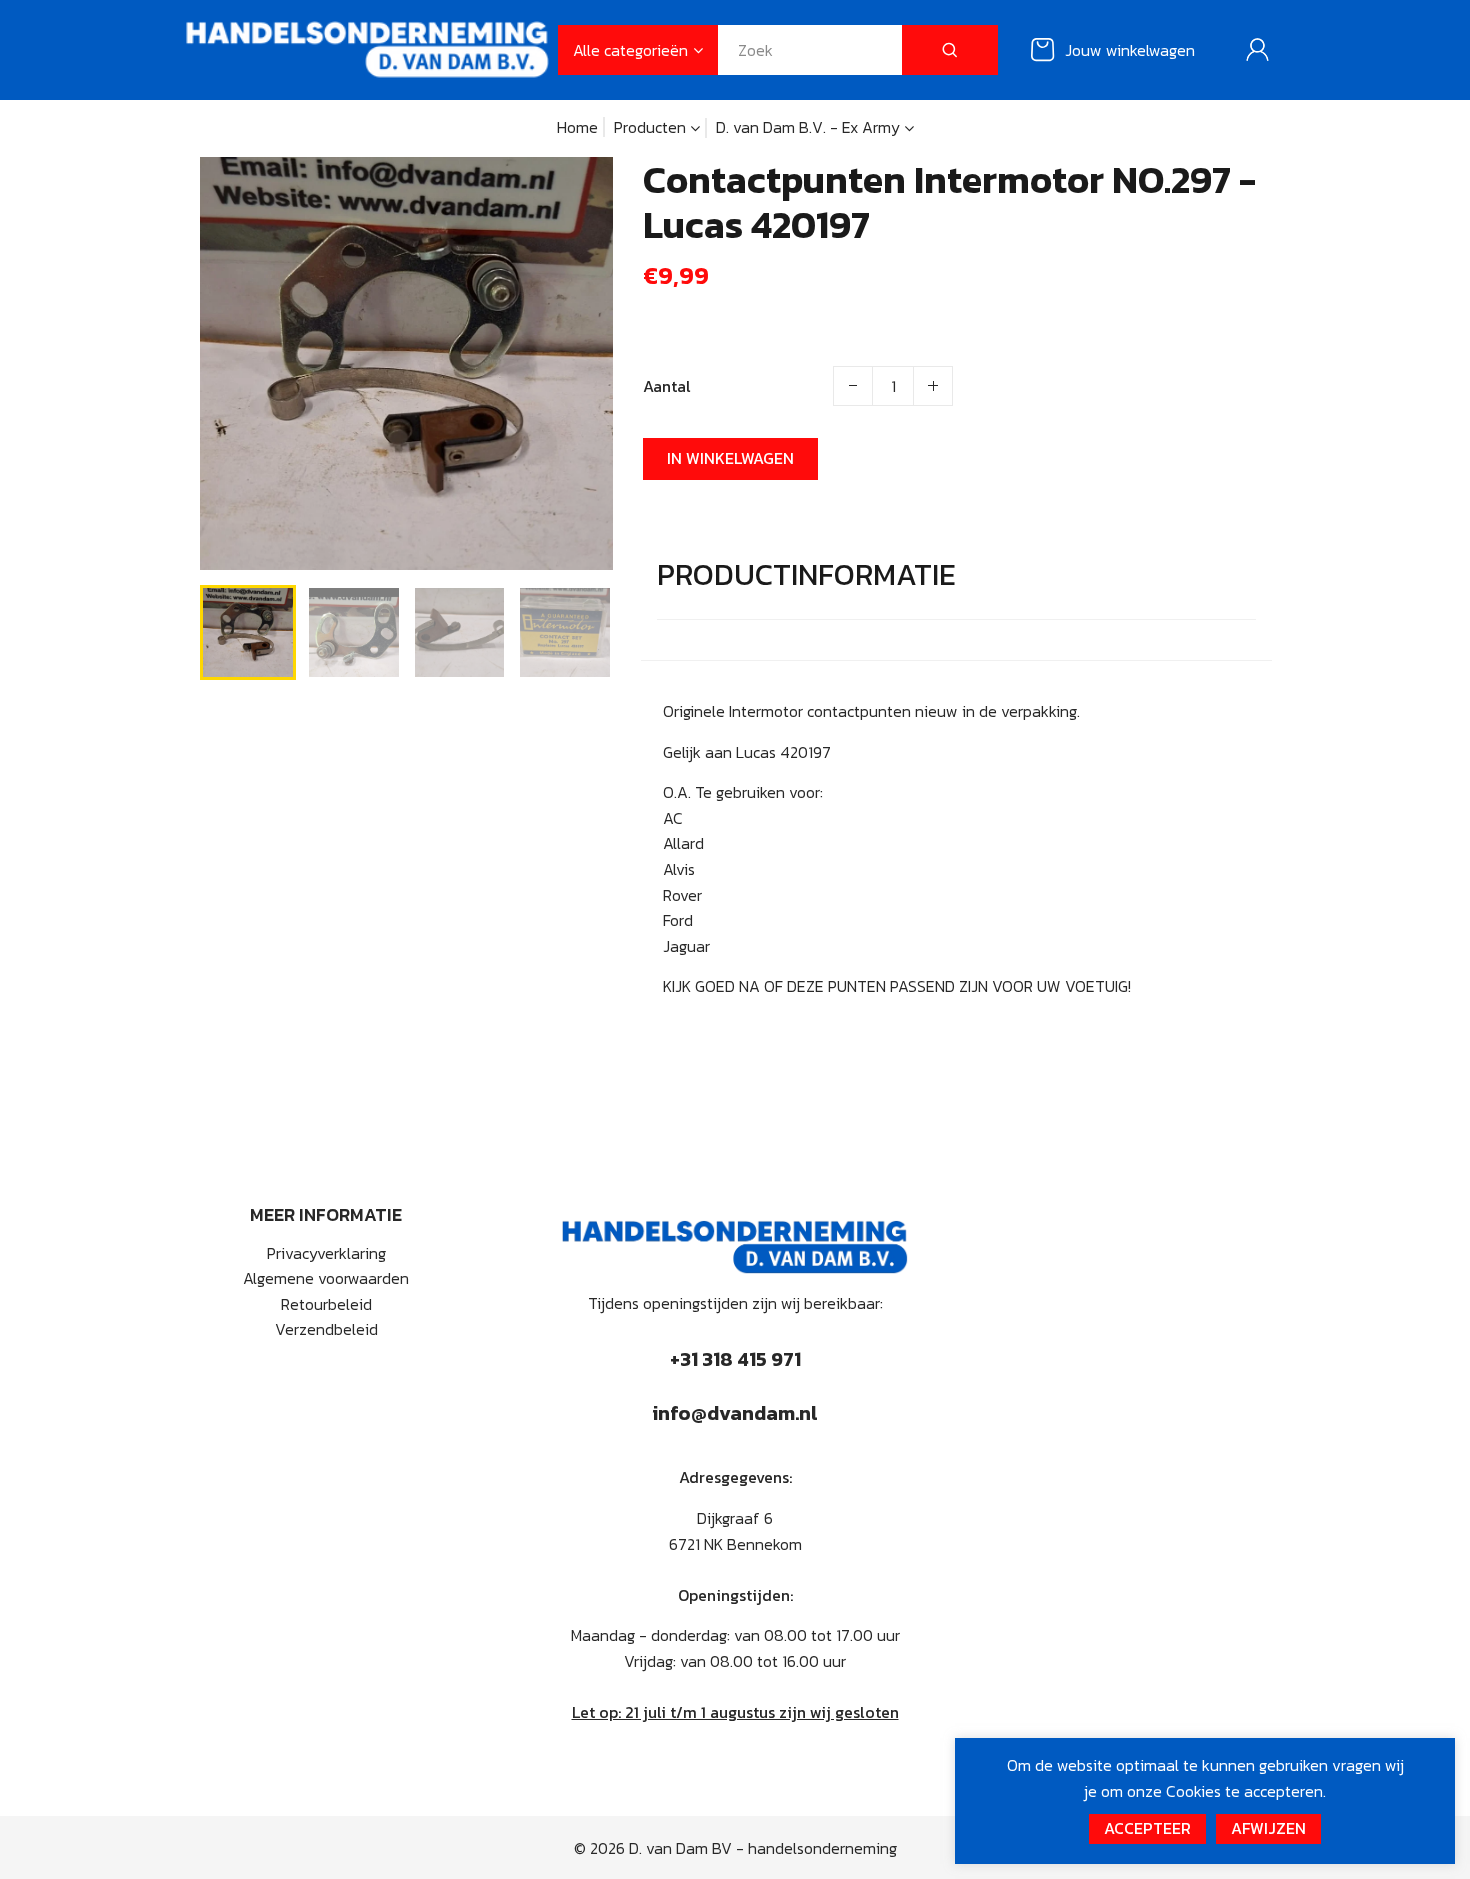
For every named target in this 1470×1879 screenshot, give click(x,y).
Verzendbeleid (326, 1329)
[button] (230, 630)
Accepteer (1147, 1828)
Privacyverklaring (326, 1253)
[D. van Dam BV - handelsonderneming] (367, 48)
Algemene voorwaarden (326, 1278)
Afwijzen (1268, 1828)
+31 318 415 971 (735, 1359)
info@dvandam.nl (735, 1413)
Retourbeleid (326, 1304)
